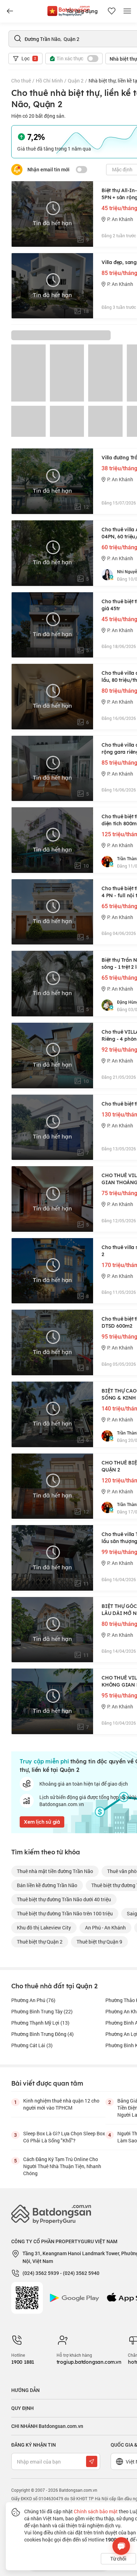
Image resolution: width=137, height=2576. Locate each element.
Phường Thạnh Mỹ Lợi (40, 2023)
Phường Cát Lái (32, 2045)
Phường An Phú (33, 2000)
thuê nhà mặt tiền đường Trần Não (55, 1871)
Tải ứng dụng (82, 11)
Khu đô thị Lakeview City (44, 1928)
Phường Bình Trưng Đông (43, 2034)
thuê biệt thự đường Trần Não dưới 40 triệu (64, 1899)
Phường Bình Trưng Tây (42, 2011)
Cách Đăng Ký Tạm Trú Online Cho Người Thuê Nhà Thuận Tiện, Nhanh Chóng (62, 2166)
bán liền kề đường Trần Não (47, 1885)
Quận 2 (76, 81)
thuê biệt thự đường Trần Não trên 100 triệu (65, 1913)
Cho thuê (21, 81)
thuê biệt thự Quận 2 (40, 1942)
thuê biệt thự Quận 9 (99, 1942)
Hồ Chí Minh (49, 81)
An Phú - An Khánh (105, 1928)
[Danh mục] (10, 11)
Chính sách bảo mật (96, 2511)
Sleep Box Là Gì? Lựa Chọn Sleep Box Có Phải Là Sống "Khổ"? (64, 2137)
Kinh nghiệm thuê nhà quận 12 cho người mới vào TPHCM (61, 2104)
